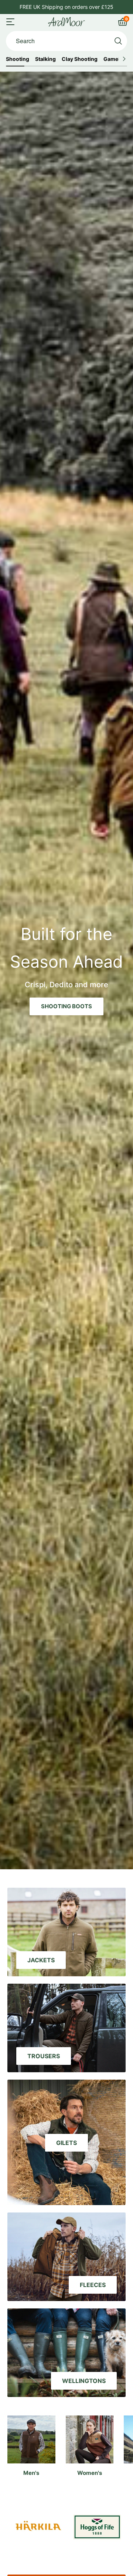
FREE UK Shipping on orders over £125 (66, 7)
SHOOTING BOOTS (66, 1006)
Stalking (45, 59)
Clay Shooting (80, 59)
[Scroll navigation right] (124, 59)
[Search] (118, 41)
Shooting (18, 59)
